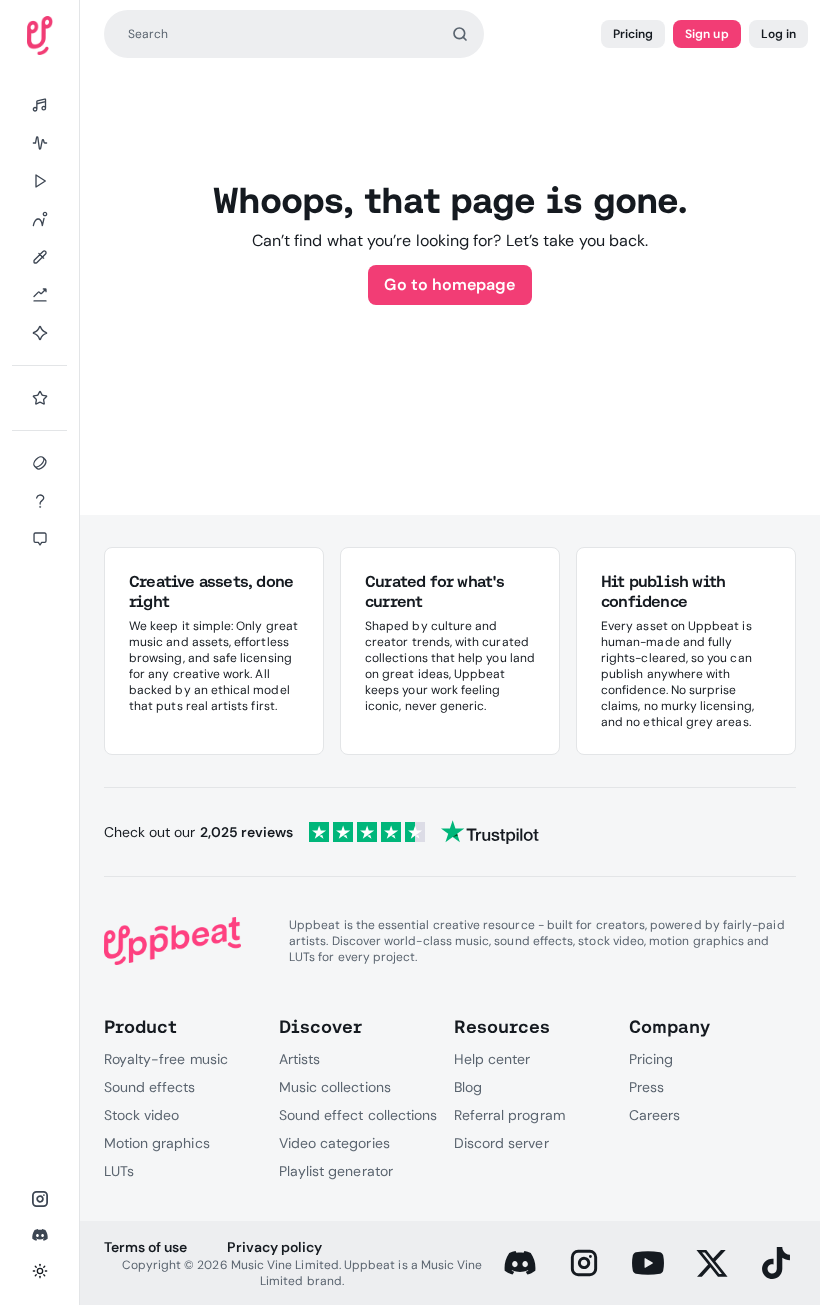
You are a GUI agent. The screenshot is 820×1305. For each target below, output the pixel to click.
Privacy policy (274, 1247)
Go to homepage (449, 284)
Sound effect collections (358, 1115)
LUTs (119, 1171)
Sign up (706, 34)
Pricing (633, 34)
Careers (654, 1115)
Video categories (334, 1143)
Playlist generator (336, 1171)
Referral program (509, 1115)
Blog (468, 1087)
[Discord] (520, 1263)
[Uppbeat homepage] (40, 35)
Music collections (335, 1087)
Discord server (501, 1143)
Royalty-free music (166, 1059)
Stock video (141, 1115)
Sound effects (150, 1087)
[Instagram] (584, 1263)
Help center (492, 1059)
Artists (299, 1059)
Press (646, 1087)
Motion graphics (157, 1143)
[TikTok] (776, 1263)
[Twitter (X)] (712, 1263)
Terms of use (145, 1247)
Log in (778, 34)
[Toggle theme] (40, 1271)
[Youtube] (648, 1263)
